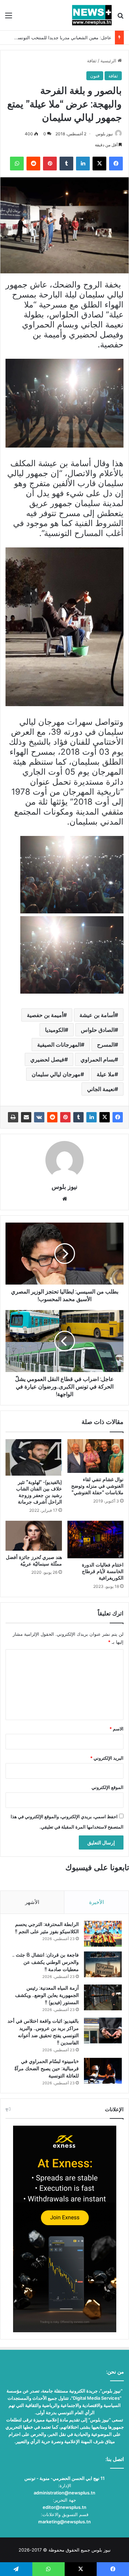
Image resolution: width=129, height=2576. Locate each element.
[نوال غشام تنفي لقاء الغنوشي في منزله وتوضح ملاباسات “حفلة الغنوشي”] (96, 1456)
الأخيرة (96, 1902)
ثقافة (92, 61)
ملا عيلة (106, 1074)
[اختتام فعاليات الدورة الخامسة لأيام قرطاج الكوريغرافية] (96, 1540)
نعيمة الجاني (101, 1089)
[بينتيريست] (65, 1117)
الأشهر (32, 1902)
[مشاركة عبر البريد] (26, 1117)
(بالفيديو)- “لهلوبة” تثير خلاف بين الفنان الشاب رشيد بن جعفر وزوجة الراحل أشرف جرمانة (39, 1492)
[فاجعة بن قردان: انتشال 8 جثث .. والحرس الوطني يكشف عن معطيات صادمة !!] (103, 1964)
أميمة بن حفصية (45, 1015)
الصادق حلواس (98, 1030)
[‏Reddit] (52, 1117)
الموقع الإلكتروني (107, 1787)
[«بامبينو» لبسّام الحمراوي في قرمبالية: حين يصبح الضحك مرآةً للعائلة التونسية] (103, 2071)
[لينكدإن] (92, 1117)
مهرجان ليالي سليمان (56, 1074)
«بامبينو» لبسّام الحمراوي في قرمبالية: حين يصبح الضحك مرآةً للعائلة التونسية (47, 2069)
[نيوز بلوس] (92, 15)
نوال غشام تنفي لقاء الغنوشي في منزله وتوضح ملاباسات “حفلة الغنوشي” (97, 1486)
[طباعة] (13, 1117)
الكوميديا (55, 1030)
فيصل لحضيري (47, 1059)
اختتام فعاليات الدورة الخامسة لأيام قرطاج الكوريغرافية (103, 1571)
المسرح (106, 1045)
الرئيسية (109, 61)
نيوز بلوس (104, 134)
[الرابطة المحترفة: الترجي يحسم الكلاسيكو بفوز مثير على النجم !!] (103, 1934)
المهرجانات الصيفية (59, 1045)
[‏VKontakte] (39, 1117)
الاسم (116, 1729)
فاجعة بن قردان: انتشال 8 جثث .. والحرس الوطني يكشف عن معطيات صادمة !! (46, 1962)
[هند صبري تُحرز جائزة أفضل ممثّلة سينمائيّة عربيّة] (34, 1536)
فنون (95, 76)
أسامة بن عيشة (97, 1015)
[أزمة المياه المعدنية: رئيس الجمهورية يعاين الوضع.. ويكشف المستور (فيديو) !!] (103, 1997)
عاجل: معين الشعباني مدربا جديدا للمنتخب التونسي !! (61, 38)
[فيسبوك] (118, 1117)
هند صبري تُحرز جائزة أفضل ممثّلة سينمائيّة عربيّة (34, 1561)
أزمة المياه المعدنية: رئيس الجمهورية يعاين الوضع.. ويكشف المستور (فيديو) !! (47, 1995)
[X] (105, 1117)
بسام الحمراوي (98, 1059)
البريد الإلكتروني (107, 1758)
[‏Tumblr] (78, 1117)
